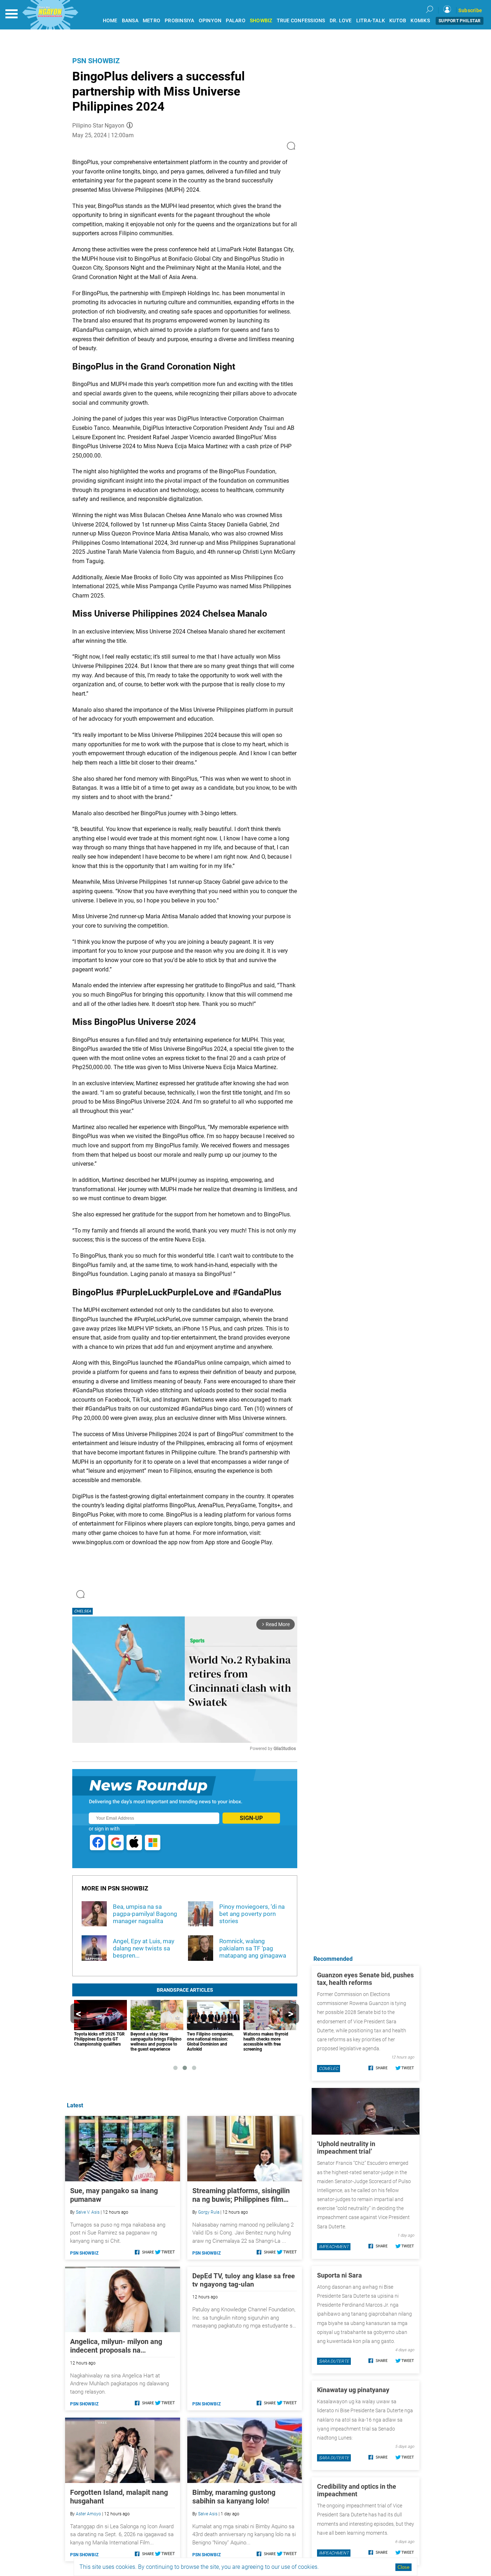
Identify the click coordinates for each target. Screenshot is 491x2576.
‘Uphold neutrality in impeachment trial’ (346, 2148)
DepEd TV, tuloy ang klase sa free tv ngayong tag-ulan (244, 2280)
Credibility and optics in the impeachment (357, 2490)
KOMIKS (420, 21)
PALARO (236, 21)
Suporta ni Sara (339, 2275)
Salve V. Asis (88, 2212)
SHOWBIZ (261, 21)
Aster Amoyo (88, 2514)
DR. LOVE (341, 21)
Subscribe (470, 10)
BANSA (130, 21)
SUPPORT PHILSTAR (460, 21)
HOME (110, 21)
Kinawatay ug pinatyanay (353, 2390)
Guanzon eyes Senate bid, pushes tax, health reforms (365, 1979)
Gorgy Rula (209, 2212)
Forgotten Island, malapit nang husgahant (119, 2497)
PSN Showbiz (96, 61)
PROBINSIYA (180, 21)
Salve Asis (208, 2514)
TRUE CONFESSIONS (301, 21)
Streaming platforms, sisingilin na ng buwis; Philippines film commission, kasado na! (241, 2195)
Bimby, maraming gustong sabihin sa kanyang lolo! (234, 2497)
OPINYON (210, 21)
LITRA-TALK (371, 21)
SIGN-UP (251, 1818)
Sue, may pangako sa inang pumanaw (114, 2195)
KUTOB (398, 21)
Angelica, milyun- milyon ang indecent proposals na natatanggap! (116, 2346)
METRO (152, 21)
